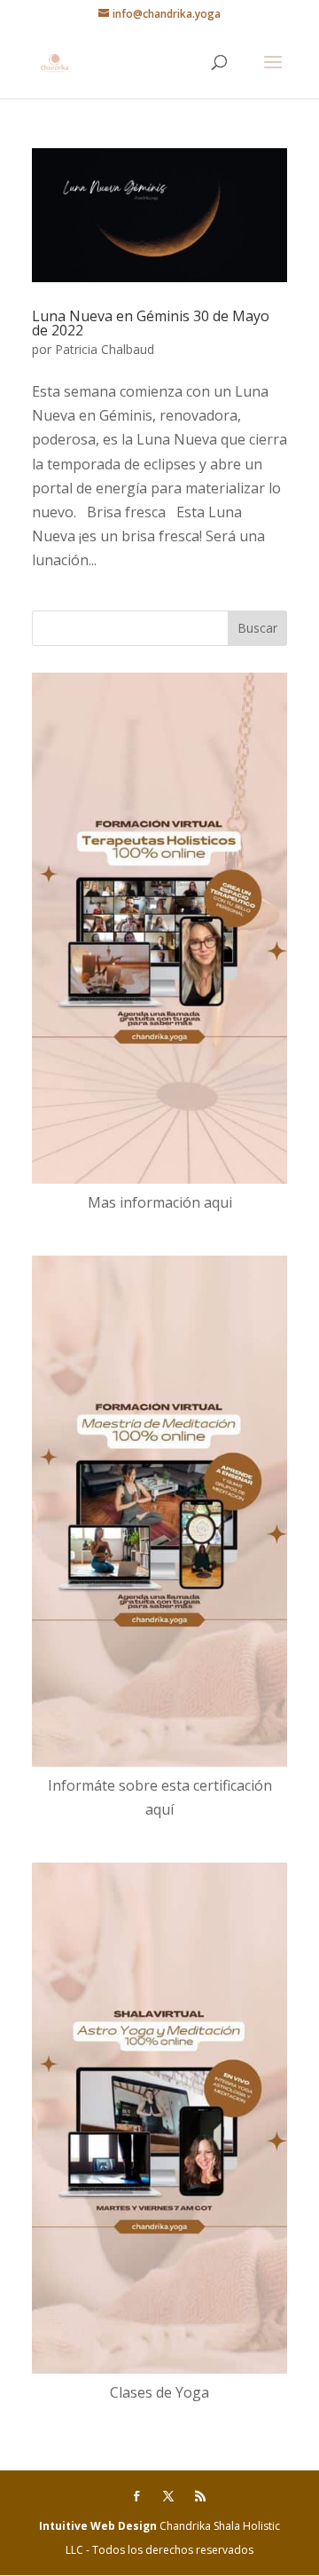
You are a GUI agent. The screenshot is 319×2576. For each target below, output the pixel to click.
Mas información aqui (160, 1202)
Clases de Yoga (159, 2392)
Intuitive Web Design (99, 2526)
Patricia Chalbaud (105, 349)
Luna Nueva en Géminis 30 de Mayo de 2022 (151, 323)
